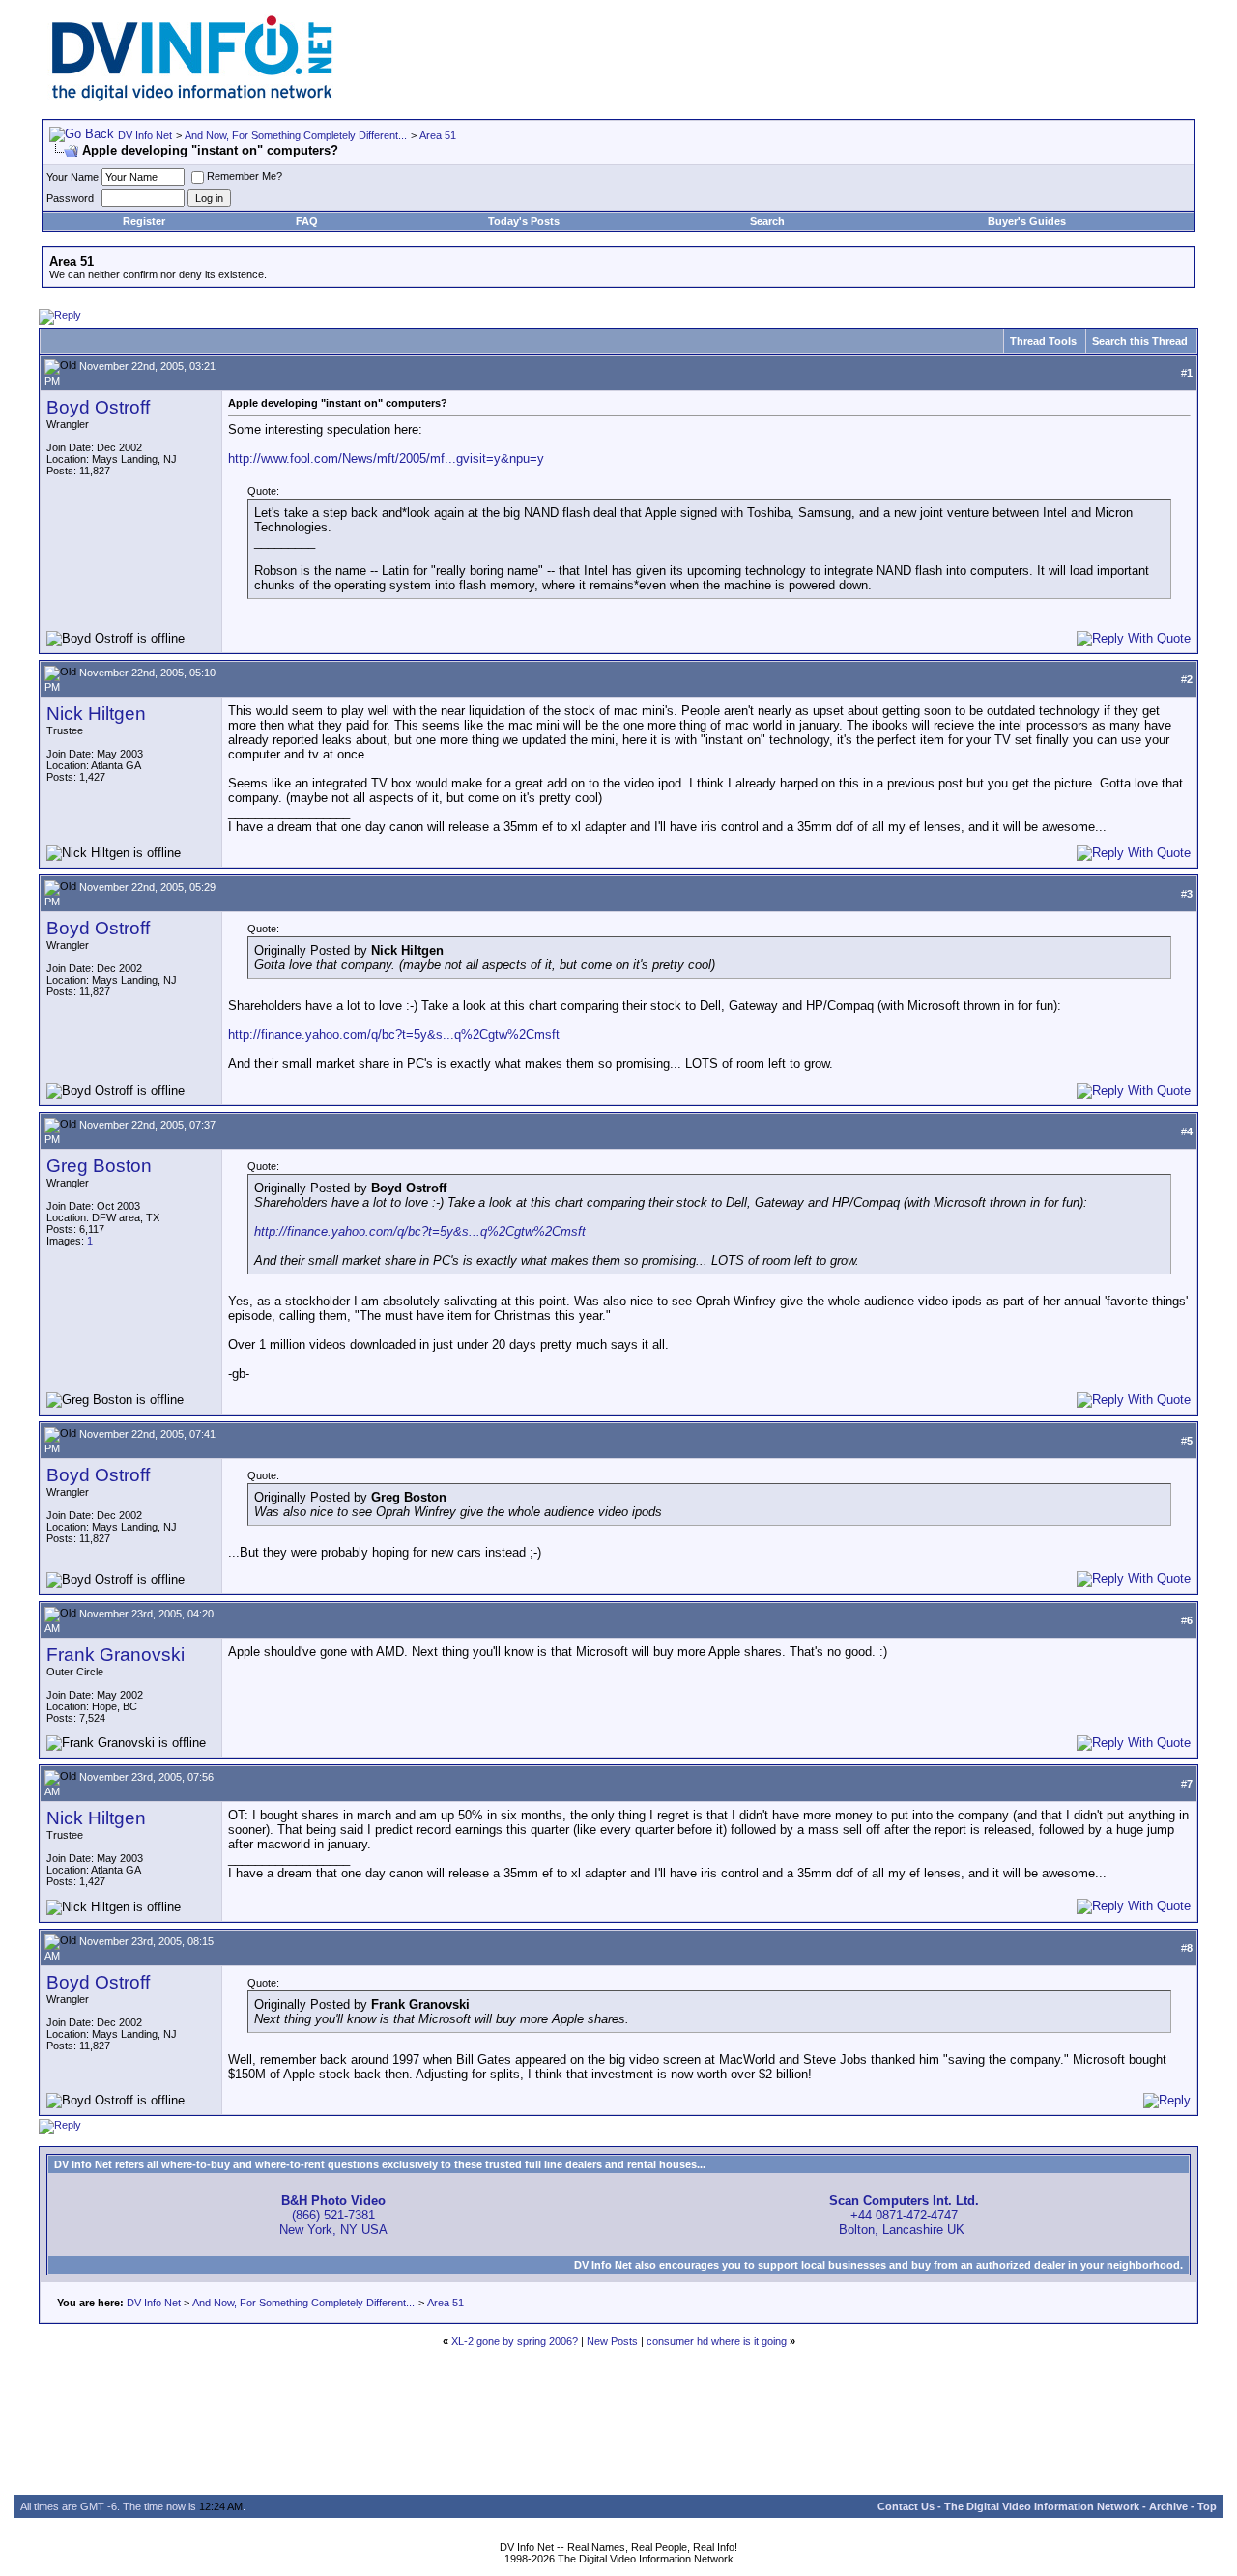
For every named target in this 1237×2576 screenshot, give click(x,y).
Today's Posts (524, 221)
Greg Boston (99, 1166)
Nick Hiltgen (96, 714)
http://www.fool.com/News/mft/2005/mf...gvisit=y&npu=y (386, 458)
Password (70, 198)
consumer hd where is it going (717, 2341)
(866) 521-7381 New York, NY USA (333, 2215)
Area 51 (438, 135)
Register (144, 221)
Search (767, 221)
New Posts (612, 2341)
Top (1207, 2506)
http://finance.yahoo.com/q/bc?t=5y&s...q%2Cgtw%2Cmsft (394, 1034)
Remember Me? (245, 176)
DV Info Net (145, 135)
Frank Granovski (115, 1655)
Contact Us (906, 2506)
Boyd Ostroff (98, 407)
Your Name (72, 177)
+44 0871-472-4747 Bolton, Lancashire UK (904, 2215)
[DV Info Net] (192, 97)
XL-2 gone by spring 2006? (515, 2341)
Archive (1168, 2506)
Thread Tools (1043, 341)
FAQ (307, 221)
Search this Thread (1140, 341)
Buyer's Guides (1027, 221)
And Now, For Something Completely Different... (296, 135)
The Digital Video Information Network (1042, 2506)
